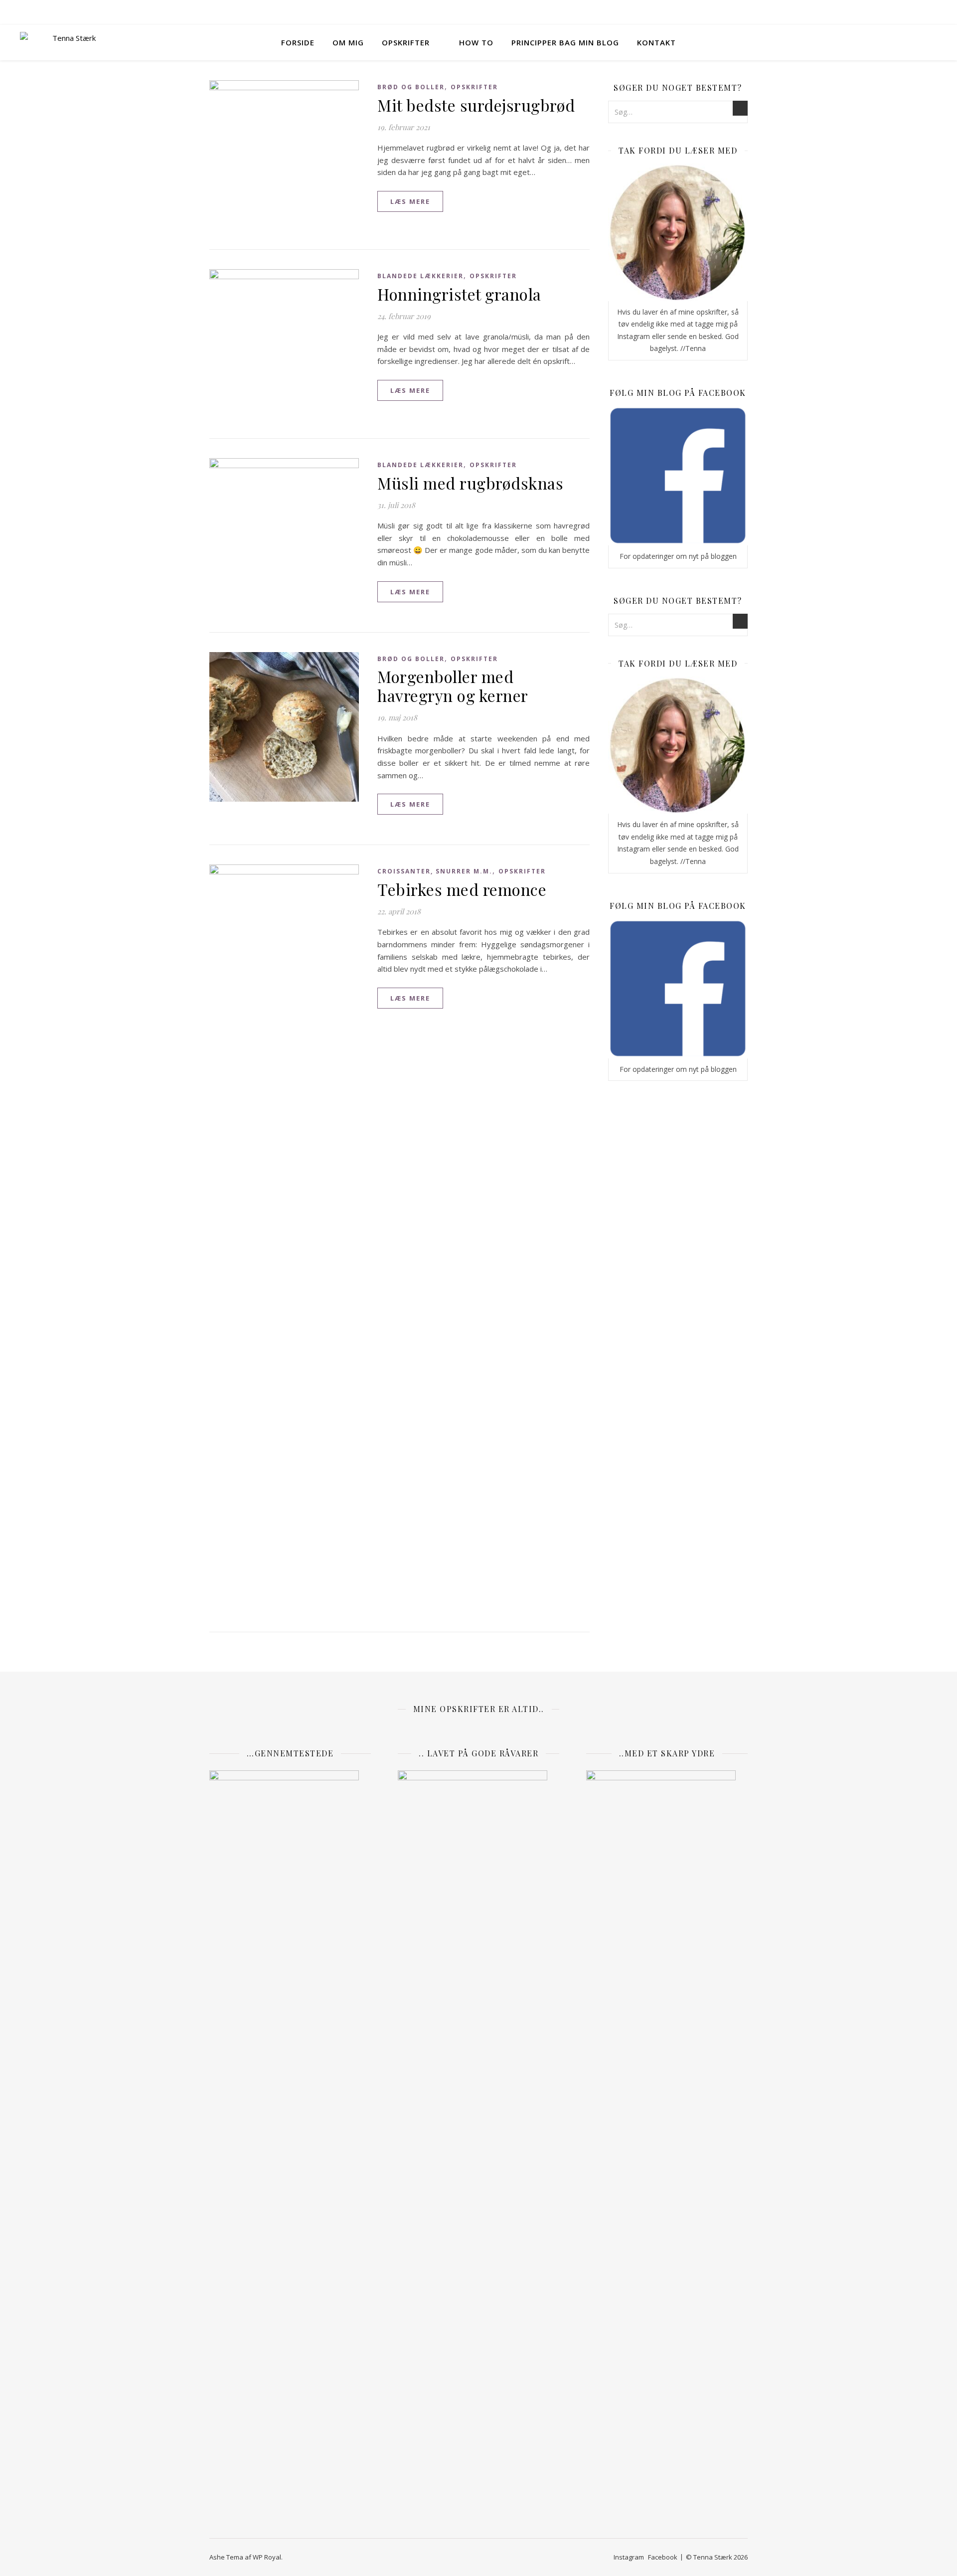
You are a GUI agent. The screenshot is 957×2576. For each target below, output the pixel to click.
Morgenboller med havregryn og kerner (453, 686)
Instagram (629, 2557)
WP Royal (267, 2557)
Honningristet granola (459, 294)
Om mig (348, 42)
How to (476, 42)
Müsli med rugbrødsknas (470, 483)
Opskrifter (406, 42)
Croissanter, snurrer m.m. (435, 871)
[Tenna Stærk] (70, 42)
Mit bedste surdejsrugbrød (476, 105)
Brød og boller (411, 87)
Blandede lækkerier (420, 276)
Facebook (663, 2557)
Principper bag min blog (565, 42)
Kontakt (656, 42)
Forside (298, 42)
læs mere (410, 201)
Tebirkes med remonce (462, 889)
